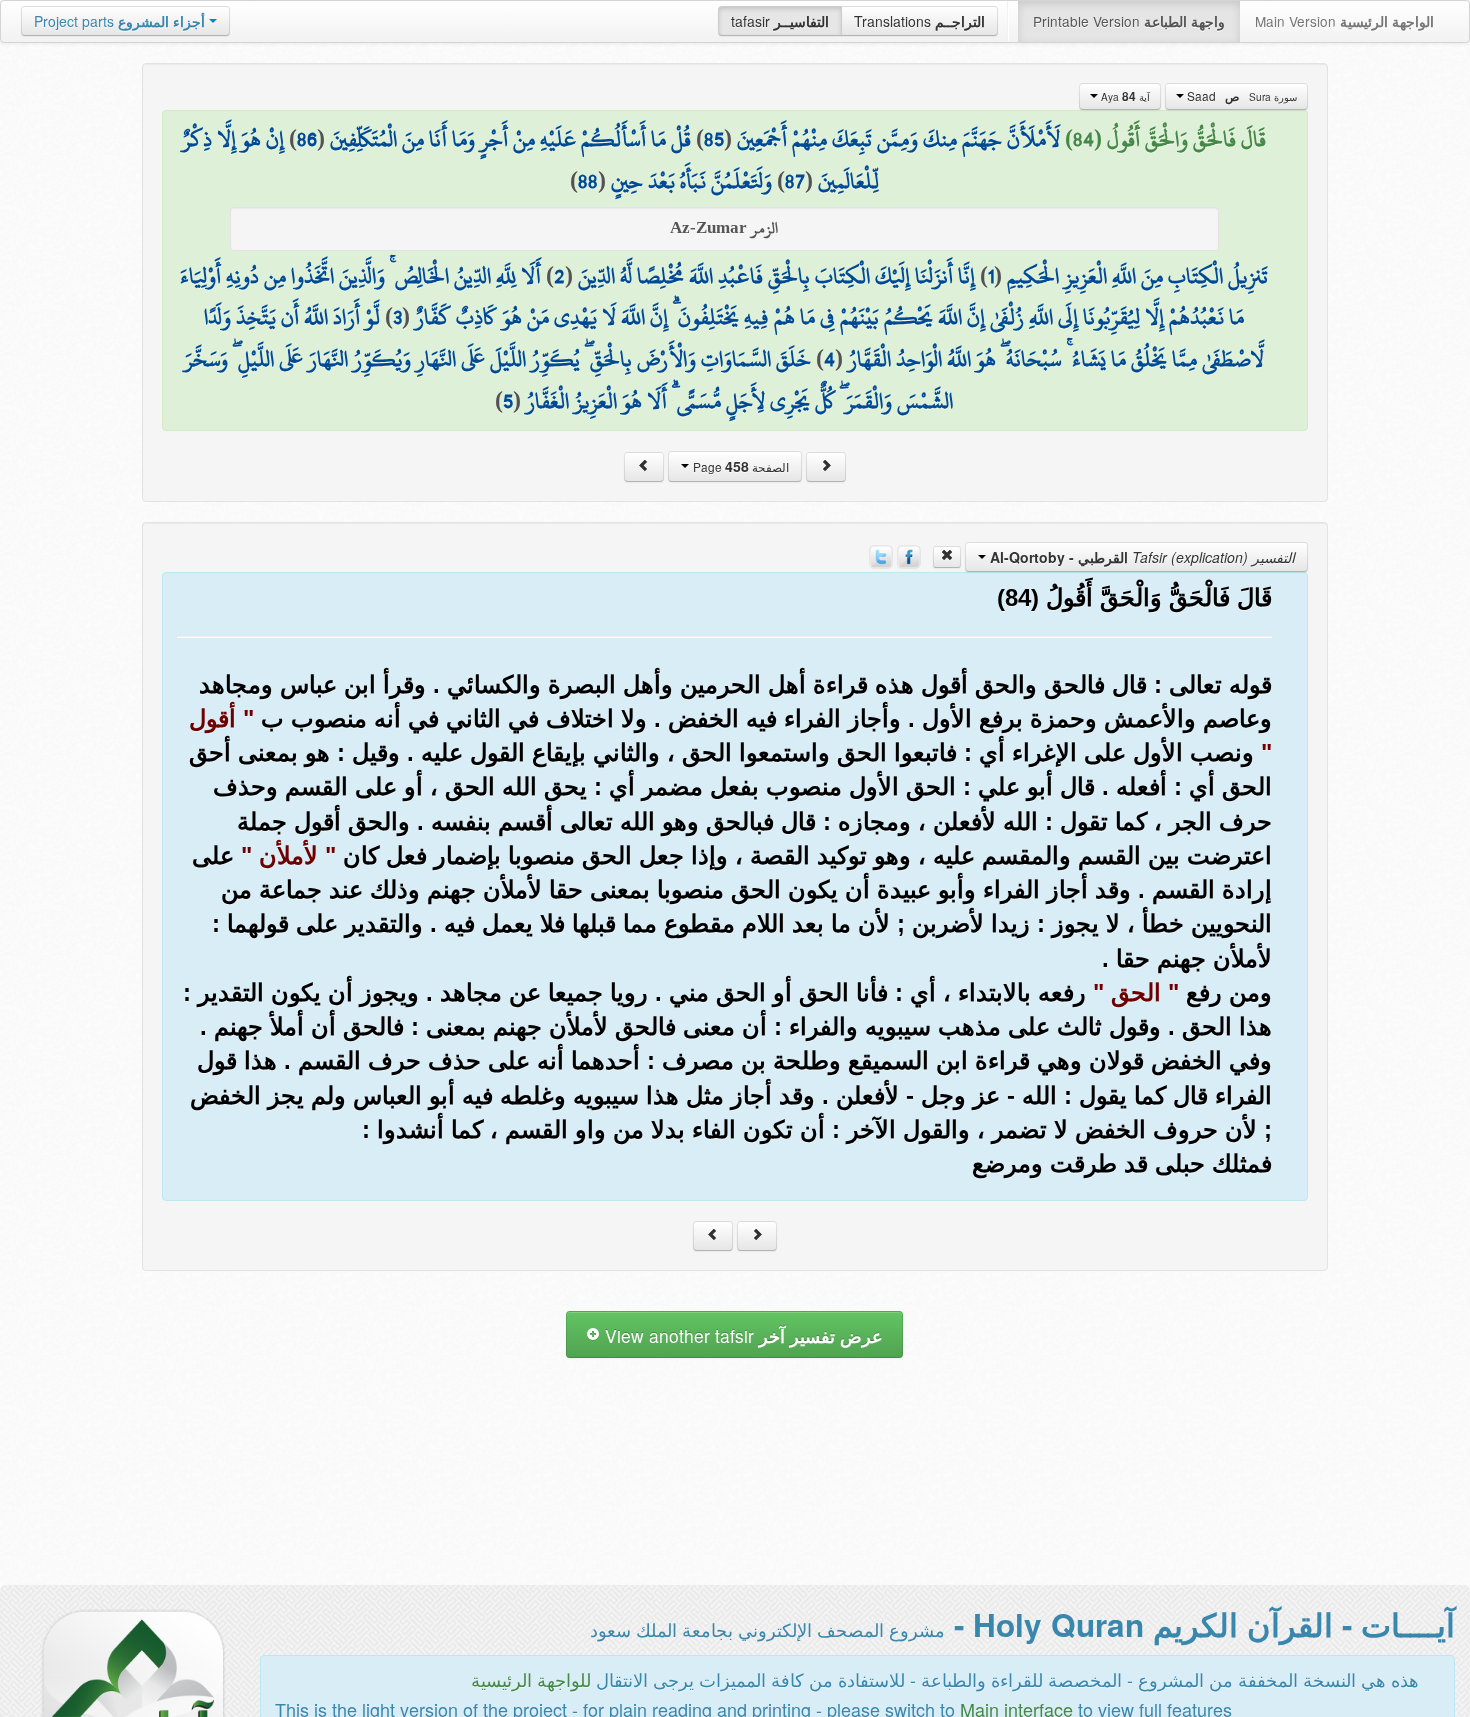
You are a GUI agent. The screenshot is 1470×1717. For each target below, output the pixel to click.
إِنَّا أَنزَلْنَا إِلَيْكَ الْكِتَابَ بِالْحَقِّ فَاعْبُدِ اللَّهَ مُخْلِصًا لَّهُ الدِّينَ (776, 276)
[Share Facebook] (909, 555)
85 (714, 139)
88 (588, 181)
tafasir (780, 21)
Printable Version (1129, 21)
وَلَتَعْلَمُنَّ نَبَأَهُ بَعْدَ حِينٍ (691, 181)
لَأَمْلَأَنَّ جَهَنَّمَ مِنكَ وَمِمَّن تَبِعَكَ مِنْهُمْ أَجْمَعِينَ (898, 139)
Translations (919, 21)
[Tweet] (881, 555)
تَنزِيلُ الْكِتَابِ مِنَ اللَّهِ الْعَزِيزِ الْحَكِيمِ (1137, 276)
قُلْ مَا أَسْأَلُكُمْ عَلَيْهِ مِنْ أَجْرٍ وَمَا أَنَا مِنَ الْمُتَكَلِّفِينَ (510, 139)
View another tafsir (741, 1335)
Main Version (1344, 21)
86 (307, 139)
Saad (1240, 96)
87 (795, 181)
